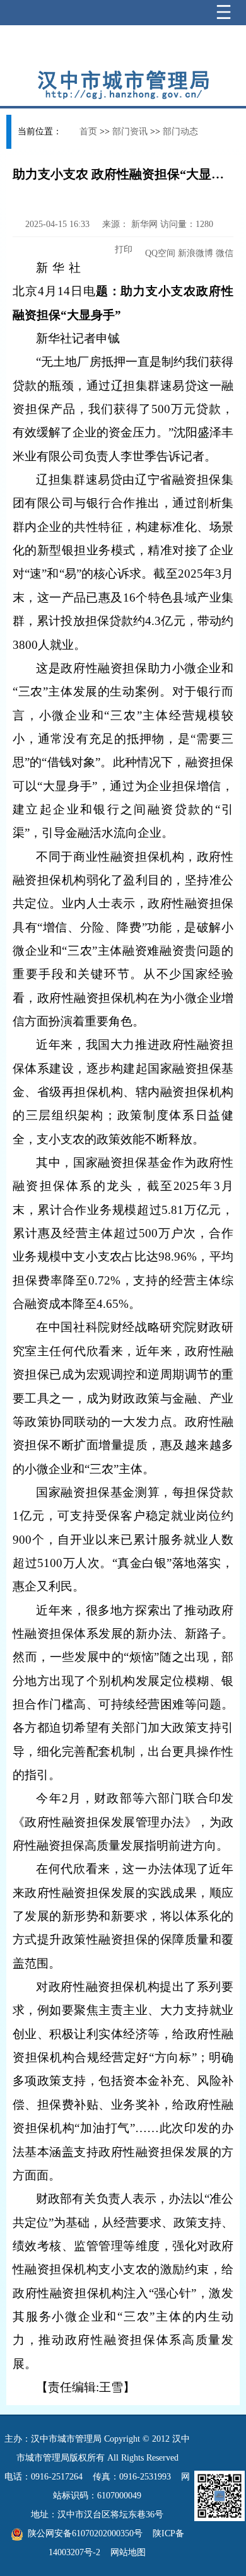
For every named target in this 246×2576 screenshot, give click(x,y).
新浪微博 (196, 253)
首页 (88, 131)
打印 (122, 249)
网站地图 (128, 2552)
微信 (225, 253)
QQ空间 (160, 253)
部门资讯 (130, 131)
